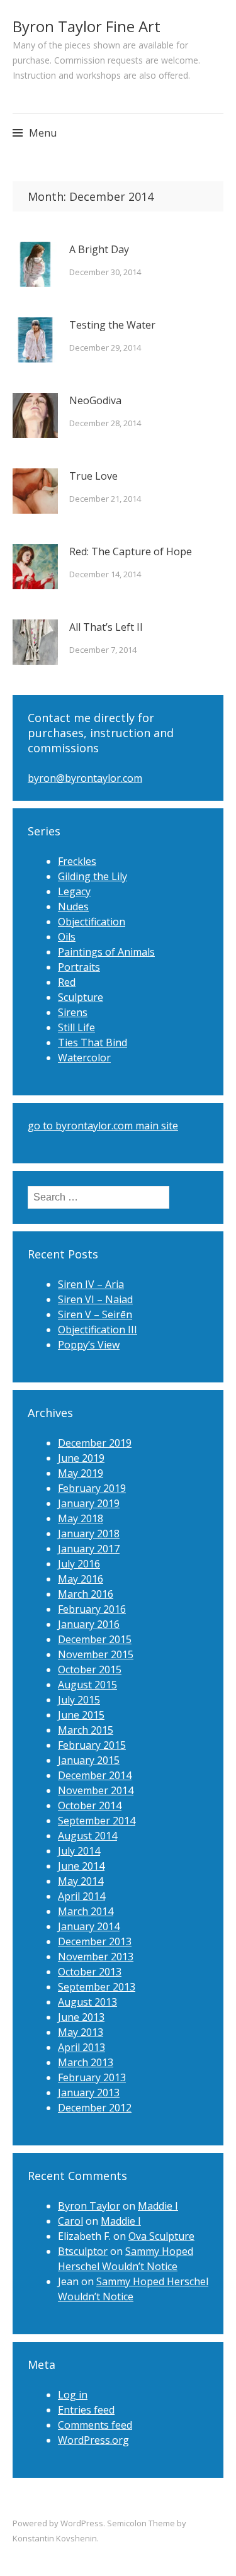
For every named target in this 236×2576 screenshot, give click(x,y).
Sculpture (81, 997)
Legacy (74, 891)
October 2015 (90, 1669)
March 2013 (86, 2062)
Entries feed (86, 2410)
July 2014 (79, 1851)
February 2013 (92, 2077)
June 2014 (81, 1866)
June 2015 (81, 1715)
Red (67, 982)
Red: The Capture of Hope (131, 551)
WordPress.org (93, 2440)
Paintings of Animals (106, 952)
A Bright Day (99, 249)
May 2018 (81, 1518)
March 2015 (86, 1730)
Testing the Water (112, 325)
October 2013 (90, 1972)
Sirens (73, 1012)
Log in (73, 2395)
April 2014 (81, 1896)
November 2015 (96, 1654)
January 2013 (89, 2093)
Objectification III (98, 1330)
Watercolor (84, 1058)
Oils (67, 937)
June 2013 (81, 2017)
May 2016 (81, 1579)
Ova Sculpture (161, 2236)
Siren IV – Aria (91, 1284)
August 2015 (87, 1685)
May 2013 (81, 2032)
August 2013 (87, 2002)
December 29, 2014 (105, 347)
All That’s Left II (106, 627)
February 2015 (92, 1745)
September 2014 (97, 1821)
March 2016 (86, 1594)
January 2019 (89, 1503)
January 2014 (89, 1926)
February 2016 (92, 1609)
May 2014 (81, 1881)
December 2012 (95, 2108)
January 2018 (89, 1534)
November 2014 (96, 1790)
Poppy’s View (89, 1345)
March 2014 (86, 1911)
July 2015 (79, 1700)
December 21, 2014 (105, 499)
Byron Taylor (89, 2206)
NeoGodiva (95, 400)
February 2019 (92, 1488)
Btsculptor (83, 2251)
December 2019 (95, 1443)
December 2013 (95, 1941)
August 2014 (87, 1836)
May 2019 (81, 1473)
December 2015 (95, 1639)
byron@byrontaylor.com (85, 778)
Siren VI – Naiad (95, 1299)
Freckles (77, 861)
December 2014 (95, 1775)
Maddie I (158, 2206)
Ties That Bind (93, 1042)
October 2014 (90, 1805)
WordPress (82, 2523)
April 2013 (81, 2047)
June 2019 (81, 1458)
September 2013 (97, 1987)
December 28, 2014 (105, 423)
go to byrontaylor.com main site (103, 1126)
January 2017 (89, 1549)
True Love (93, 476)
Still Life (76, 1027)
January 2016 (89, 1624)
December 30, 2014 (105, 272)
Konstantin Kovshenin (55, 2538)
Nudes (73, 907)
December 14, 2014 (105, 574)
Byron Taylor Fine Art (87, 26)
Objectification (92, 922)
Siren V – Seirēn (95, 1314)
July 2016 (79, 1564)
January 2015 (89, 1760)
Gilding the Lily (93, 876)
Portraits (79, 967)
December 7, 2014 (103, 650)
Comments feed (95, 2425)
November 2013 (96, 1957)
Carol (70, 2221)
